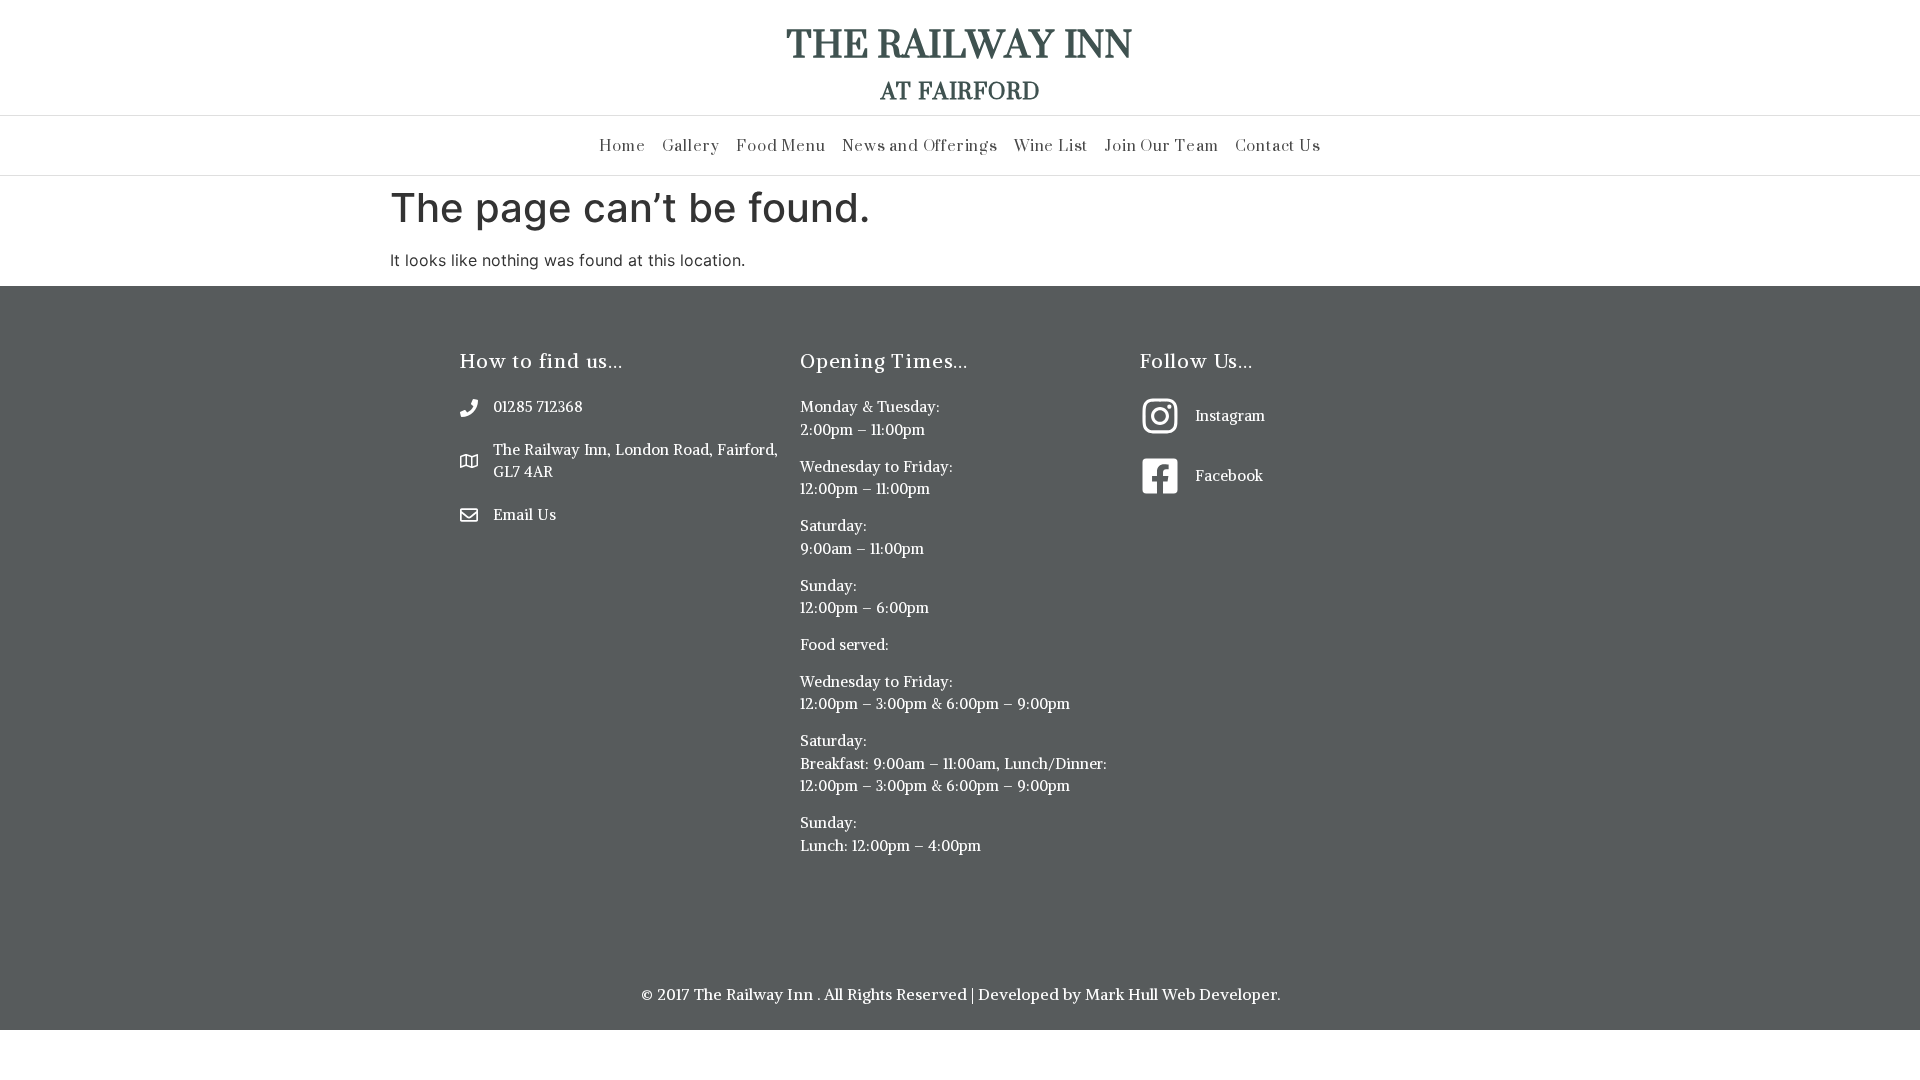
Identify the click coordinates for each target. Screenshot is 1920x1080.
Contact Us (1278, 145)
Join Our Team (1161, 145)
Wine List (1051, 145)
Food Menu (780, 145)
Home (622, 145)
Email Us (524, 514)
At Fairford (960, 90)
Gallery (691, 145)
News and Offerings (920, 145)
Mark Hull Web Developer (1181, 994)
